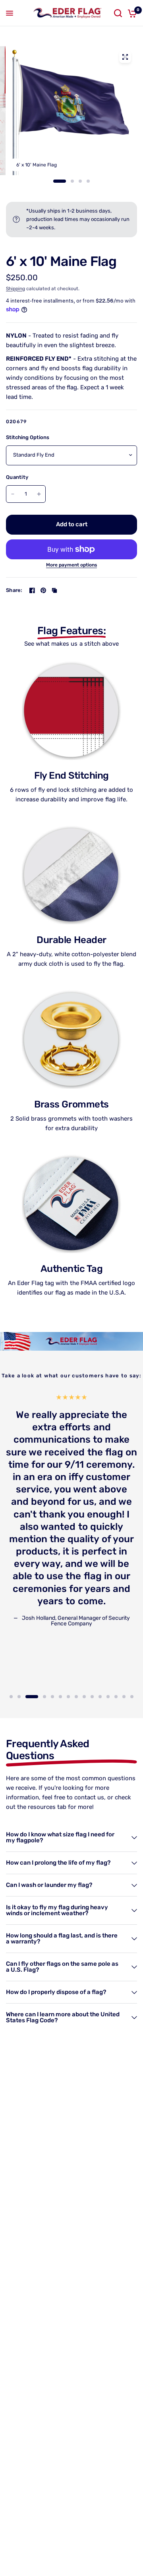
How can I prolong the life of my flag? (58, 1863)
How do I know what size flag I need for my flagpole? (60, 1837)
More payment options (71, 565)
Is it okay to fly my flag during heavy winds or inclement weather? (57, 1910)
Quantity (17, 477)
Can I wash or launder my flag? (49, 1885)
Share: (14, 590)
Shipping (15, 289)
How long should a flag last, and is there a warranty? (62, 1938)
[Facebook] (32, 590)
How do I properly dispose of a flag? (56, 1992)
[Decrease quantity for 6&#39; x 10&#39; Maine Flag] (13, 494)
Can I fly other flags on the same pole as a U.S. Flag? (62, 1967)
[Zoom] (125, 57)
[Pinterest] (43, 590)
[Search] (118, 13)
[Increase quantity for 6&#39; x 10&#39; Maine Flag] (39, 494)
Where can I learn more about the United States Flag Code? (63, 2017)
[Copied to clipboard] (54, 590)
